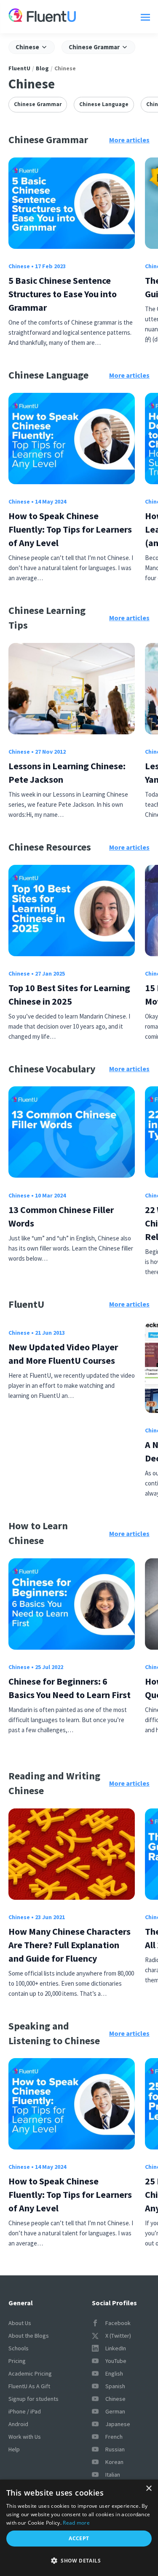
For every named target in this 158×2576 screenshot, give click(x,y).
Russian (115, 2449)
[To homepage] (42, 17)
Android (18, 2424)
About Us (20, 2323)
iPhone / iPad (25, 2411)
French (114, 2437)
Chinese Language (104, 104)
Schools (19, 2348)
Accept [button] (79, 2538)
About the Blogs (29, 2336)
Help (14, 2449)
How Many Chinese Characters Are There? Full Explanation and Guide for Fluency (70, 1945)
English (114, 2373)
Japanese (118, 2424)
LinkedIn (116, 2348)
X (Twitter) (118, 2336)
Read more (76, 2523)
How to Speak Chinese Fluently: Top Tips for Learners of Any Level (70, 529)
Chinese (19, 266)
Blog (42, 68)
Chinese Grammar (38, 104)
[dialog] (79, 2528)
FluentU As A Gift (29, 2386)
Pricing (17, 2361)
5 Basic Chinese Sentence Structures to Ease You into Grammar (63, 294)
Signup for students (33, 2399)
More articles (129, 140)
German (115, 2411)
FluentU (19, 68)
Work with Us (25, 2437)
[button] (79, 2561)
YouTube (116, 2361)
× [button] (149, 2489)
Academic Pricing (30, 2373)
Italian (113, 2475)
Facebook (118, 2323)
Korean (114, 2462)
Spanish (115, 2386)
